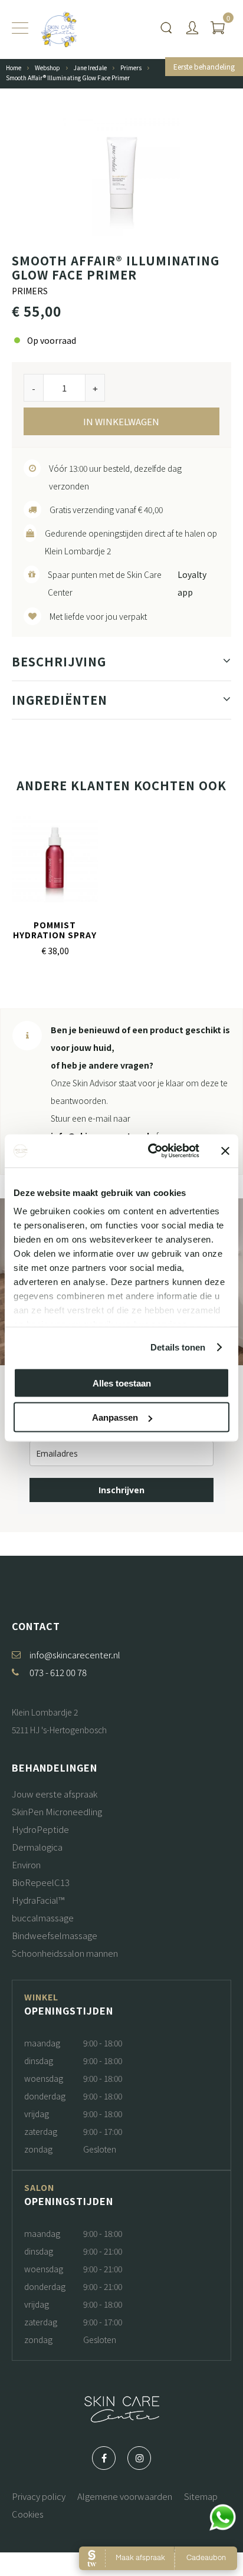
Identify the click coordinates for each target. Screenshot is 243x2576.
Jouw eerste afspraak (55, 1794)
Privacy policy (39, 2496)
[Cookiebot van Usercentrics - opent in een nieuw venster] (150, 1151)
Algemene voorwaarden (125, 2496)
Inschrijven (121, 1490)
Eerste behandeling (204, 66)
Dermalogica (37, 1847)
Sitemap (201, 2496)
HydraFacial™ (38, 1900)
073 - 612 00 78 (58, 1672)
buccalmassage (43, 1918)
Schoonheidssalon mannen (65, 1953)
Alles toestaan (122, 1383)
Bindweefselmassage (55, 1935)
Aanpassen (115, 1417)
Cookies (28, 2514)
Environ (26, 1864)
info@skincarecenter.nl (75, 1655)
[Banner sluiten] (225, 1151)
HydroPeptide (40, 1829)
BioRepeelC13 (41, 1882)
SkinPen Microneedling (57, 1811)
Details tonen (178, 1347)
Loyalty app (192, 583)
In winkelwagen (121, 421)
